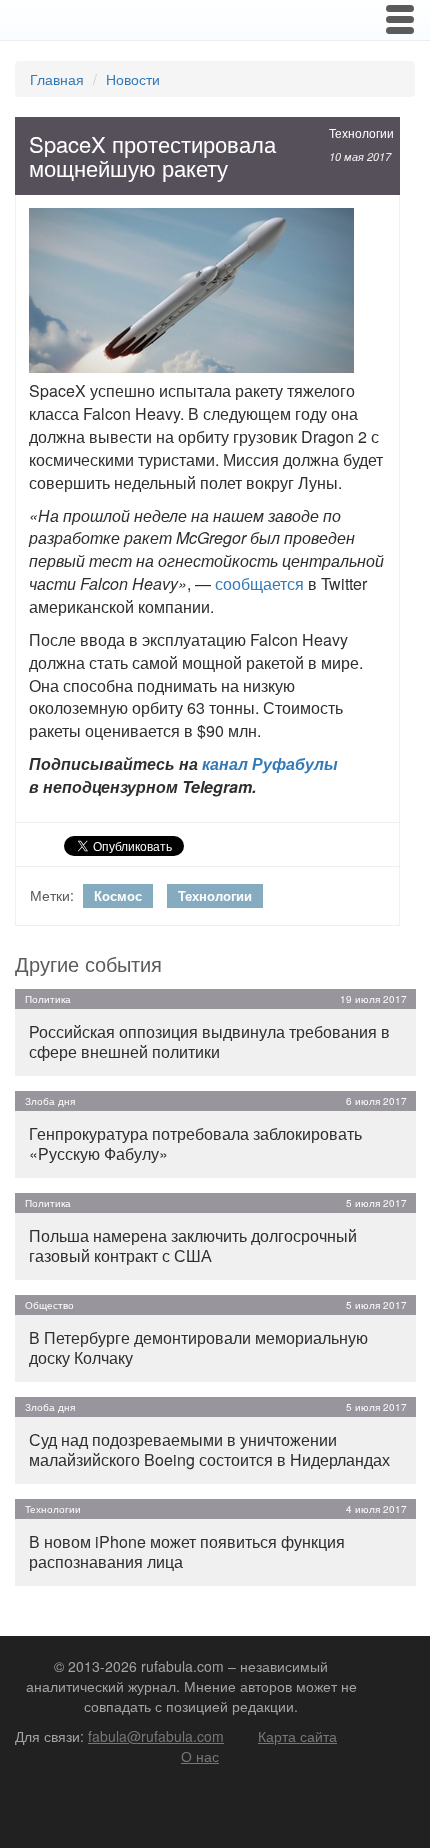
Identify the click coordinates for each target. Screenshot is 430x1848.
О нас (200, 1756)
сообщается (259, 583)
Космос (118, 895)
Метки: (52, 895)
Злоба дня (50, 1101)
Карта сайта (297, 1736)
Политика (48, 999)
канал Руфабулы (270, 763)
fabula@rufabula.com (156, 1736)
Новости (133, 79)
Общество (49, 1305)
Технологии (361, 132)
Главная (57, 79)
